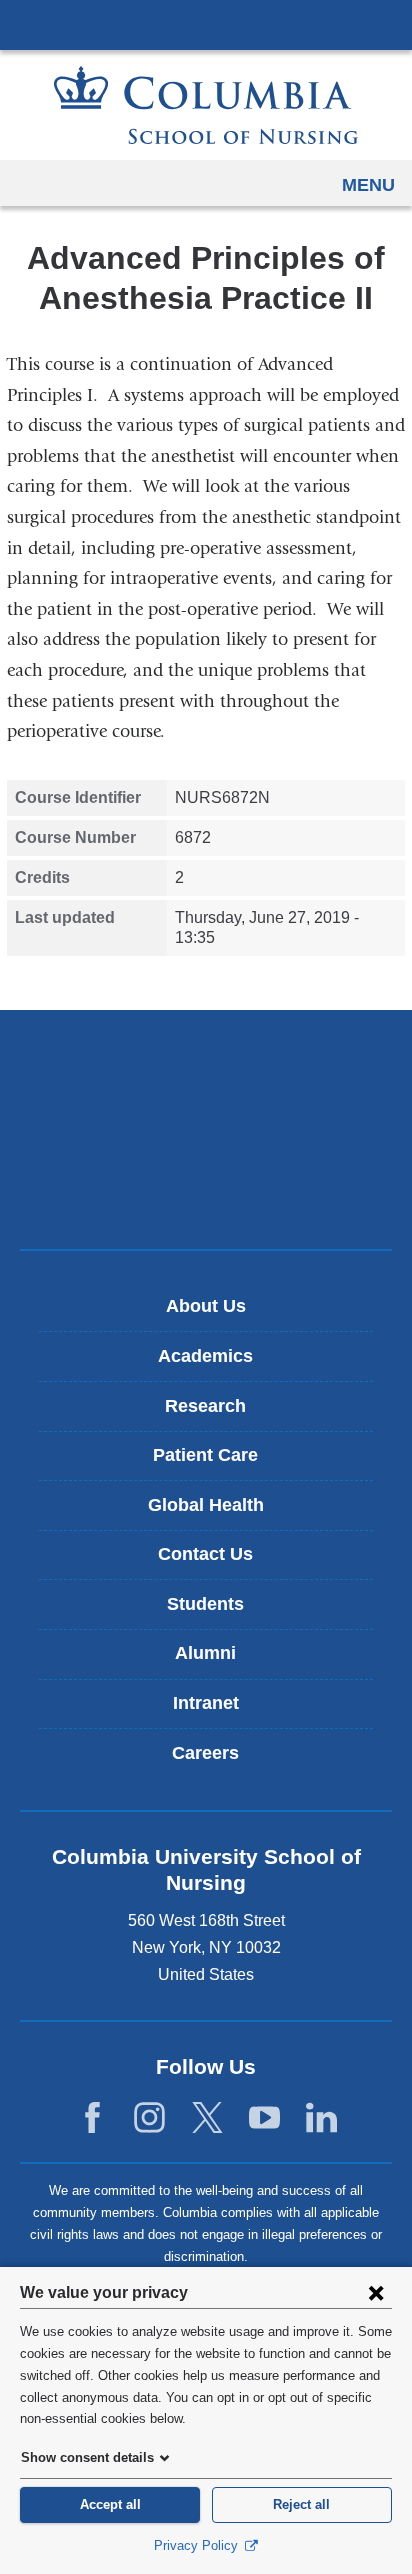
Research (205, 1406)
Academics (205, 1356)
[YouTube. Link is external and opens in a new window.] (264, 2118)
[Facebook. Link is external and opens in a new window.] (92, 2118)
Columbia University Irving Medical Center (206, 24)
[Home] (206, 105)
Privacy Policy (198, 2545)
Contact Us (205, 1554)
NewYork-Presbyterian (206, 1129)
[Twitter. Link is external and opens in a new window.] (207, 2118)
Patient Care (205, 1455)
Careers (205, 1753)
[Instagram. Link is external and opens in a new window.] (149, 2118)
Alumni (205, 1653)
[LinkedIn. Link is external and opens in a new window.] (321, 2118)
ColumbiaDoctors (206, 1191)
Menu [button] (368, 185)
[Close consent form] (376, 2292)
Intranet (206, 1703)
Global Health (206, 1505)
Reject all (301, 2504)
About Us (206, 1306)
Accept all (110, 2504)
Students (205, 1604)
